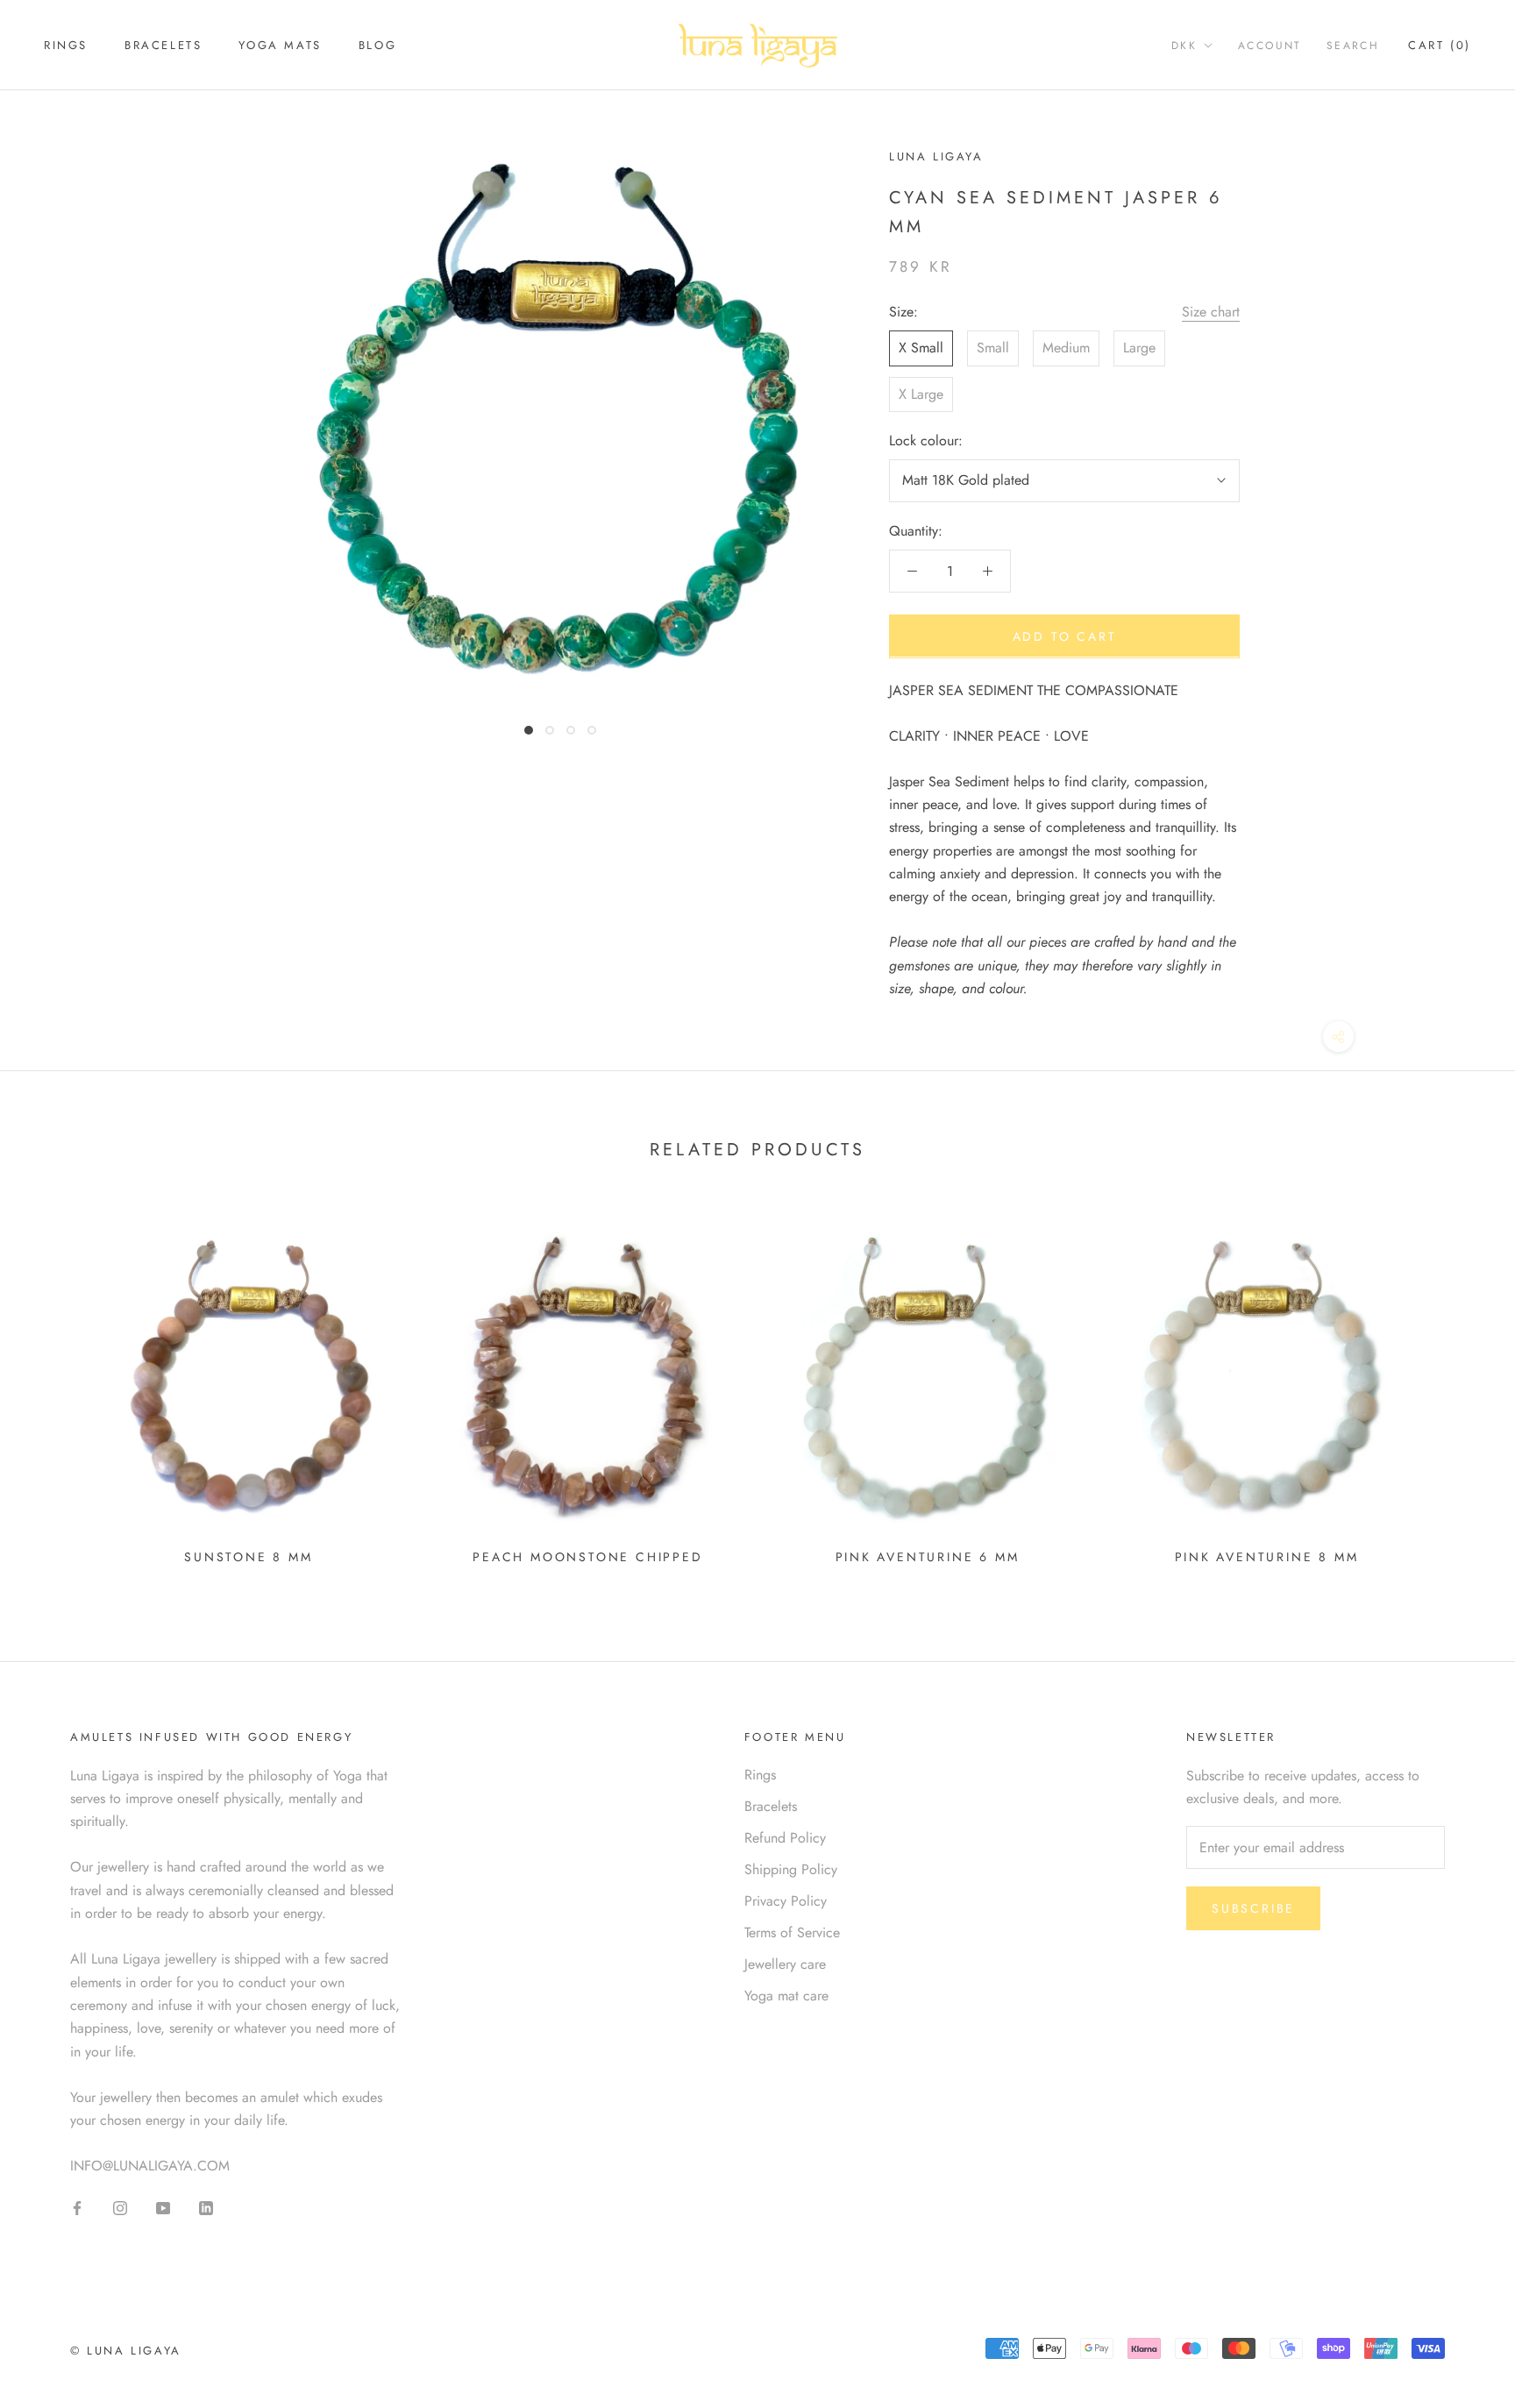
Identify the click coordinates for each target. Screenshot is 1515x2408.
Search (1353, 46)
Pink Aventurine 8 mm (1267, 1557)
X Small (921, 348)
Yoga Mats (280, 45)
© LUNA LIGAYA (126, 2351)
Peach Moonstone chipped (587, 1557)
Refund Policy (785, 1838)
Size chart (1211, 311)
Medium (1066, 348)
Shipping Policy (791, 1869)
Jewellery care (785, 1964)
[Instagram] (120, 2206)
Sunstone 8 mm (248, 1557)
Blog (377, 45)
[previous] (55, 1389)
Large (1139, 348)
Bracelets (163, 45)
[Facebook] (77, 2206)
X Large (921, 393)
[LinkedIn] (206, 2206)
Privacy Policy (786, 1901)
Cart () (1440, 45)
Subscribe (1253, 1908)
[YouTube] (163, 2206)
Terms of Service (792, 1932)
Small (993, 348)
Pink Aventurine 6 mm (928, 1557)
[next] (1460, 1389)
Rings (66, 45)
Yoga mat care (786, 1996)
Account (1270, 46)
